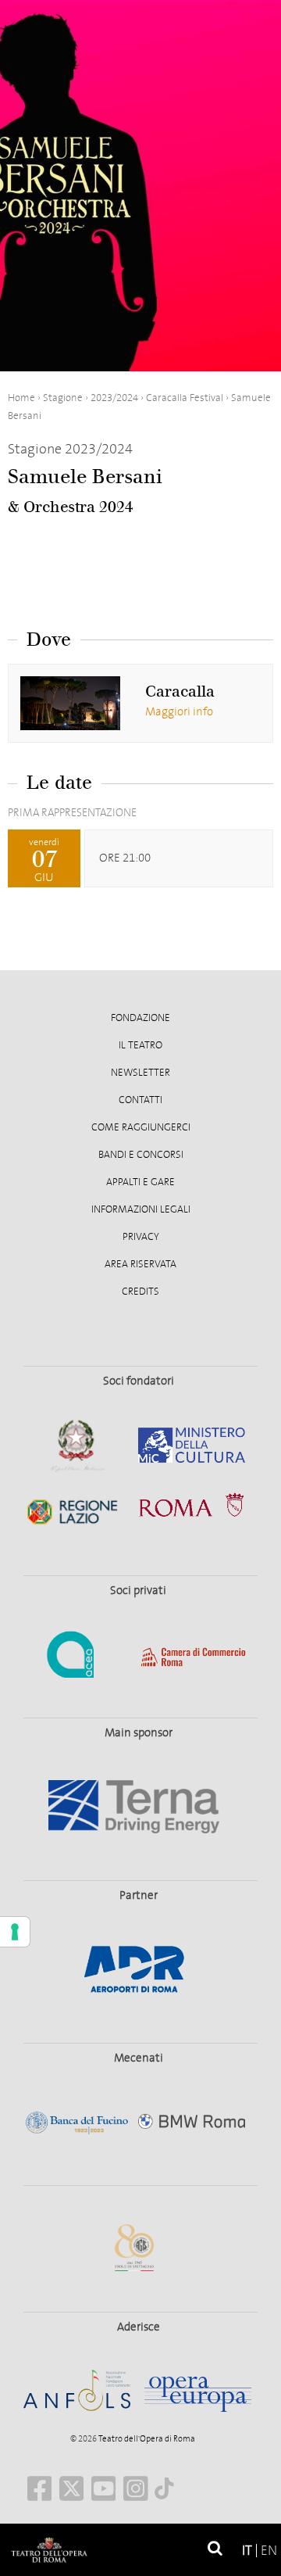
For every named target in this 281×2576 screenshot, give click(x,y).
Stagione (63, 398)
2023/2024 (114, 398)
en (269, 2551)
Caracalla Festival (185, 398)
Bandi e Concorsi (141, 1155)
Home (21, 398)
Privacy (141, 1237)
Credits (140, 1292)
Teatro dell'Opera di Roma (146, 2439)
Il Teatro (140, 1045)
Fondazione (140, 1018)
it (247, 2551)
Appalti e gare (140, 1182)
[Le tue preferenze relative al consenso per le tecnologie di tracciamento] (15, 1932)
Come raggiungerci (141, 1127)
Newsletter (140, 1073)
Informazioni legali (141, 1209)
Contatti (140, 1100)
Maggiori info (179, 711)
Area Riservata (140, 1264)
